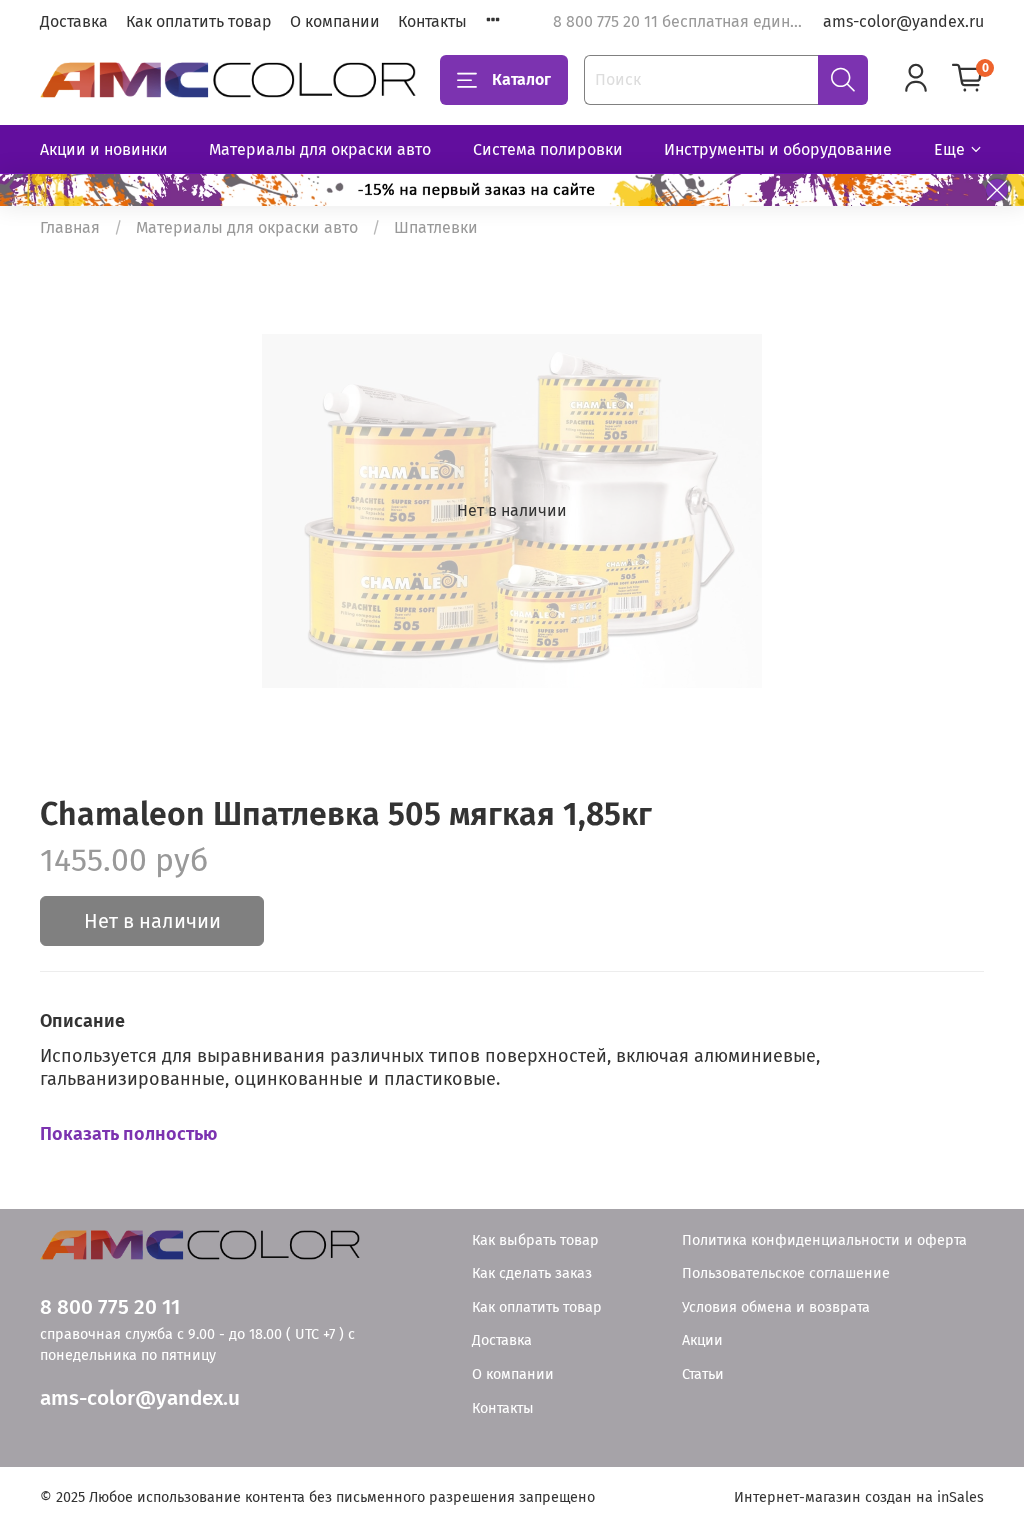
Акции (702, 1340)
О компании (335, 21)
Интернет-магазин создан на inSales (859, 1497)
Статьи (703, 1374)
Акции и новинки (104, 149)
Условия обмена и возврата (776, 1307)
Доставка (74, 21)
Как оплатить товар (199, 21)
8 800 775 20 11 (110, 1307)
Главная (70, 227)
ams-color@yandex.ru (903, 21)
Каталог (521, 79)
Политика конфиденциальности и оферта (824, 1240)
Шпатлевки (436, 227)
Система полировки (548, 149)
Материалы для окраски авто (320, 149)
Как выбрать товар (535, 1240)
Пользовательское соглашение (786, 1273)
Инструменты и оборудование (778, 149)
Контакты (432, 21)
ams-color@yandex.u (140, 1398)
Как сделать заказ (532, 1273)
